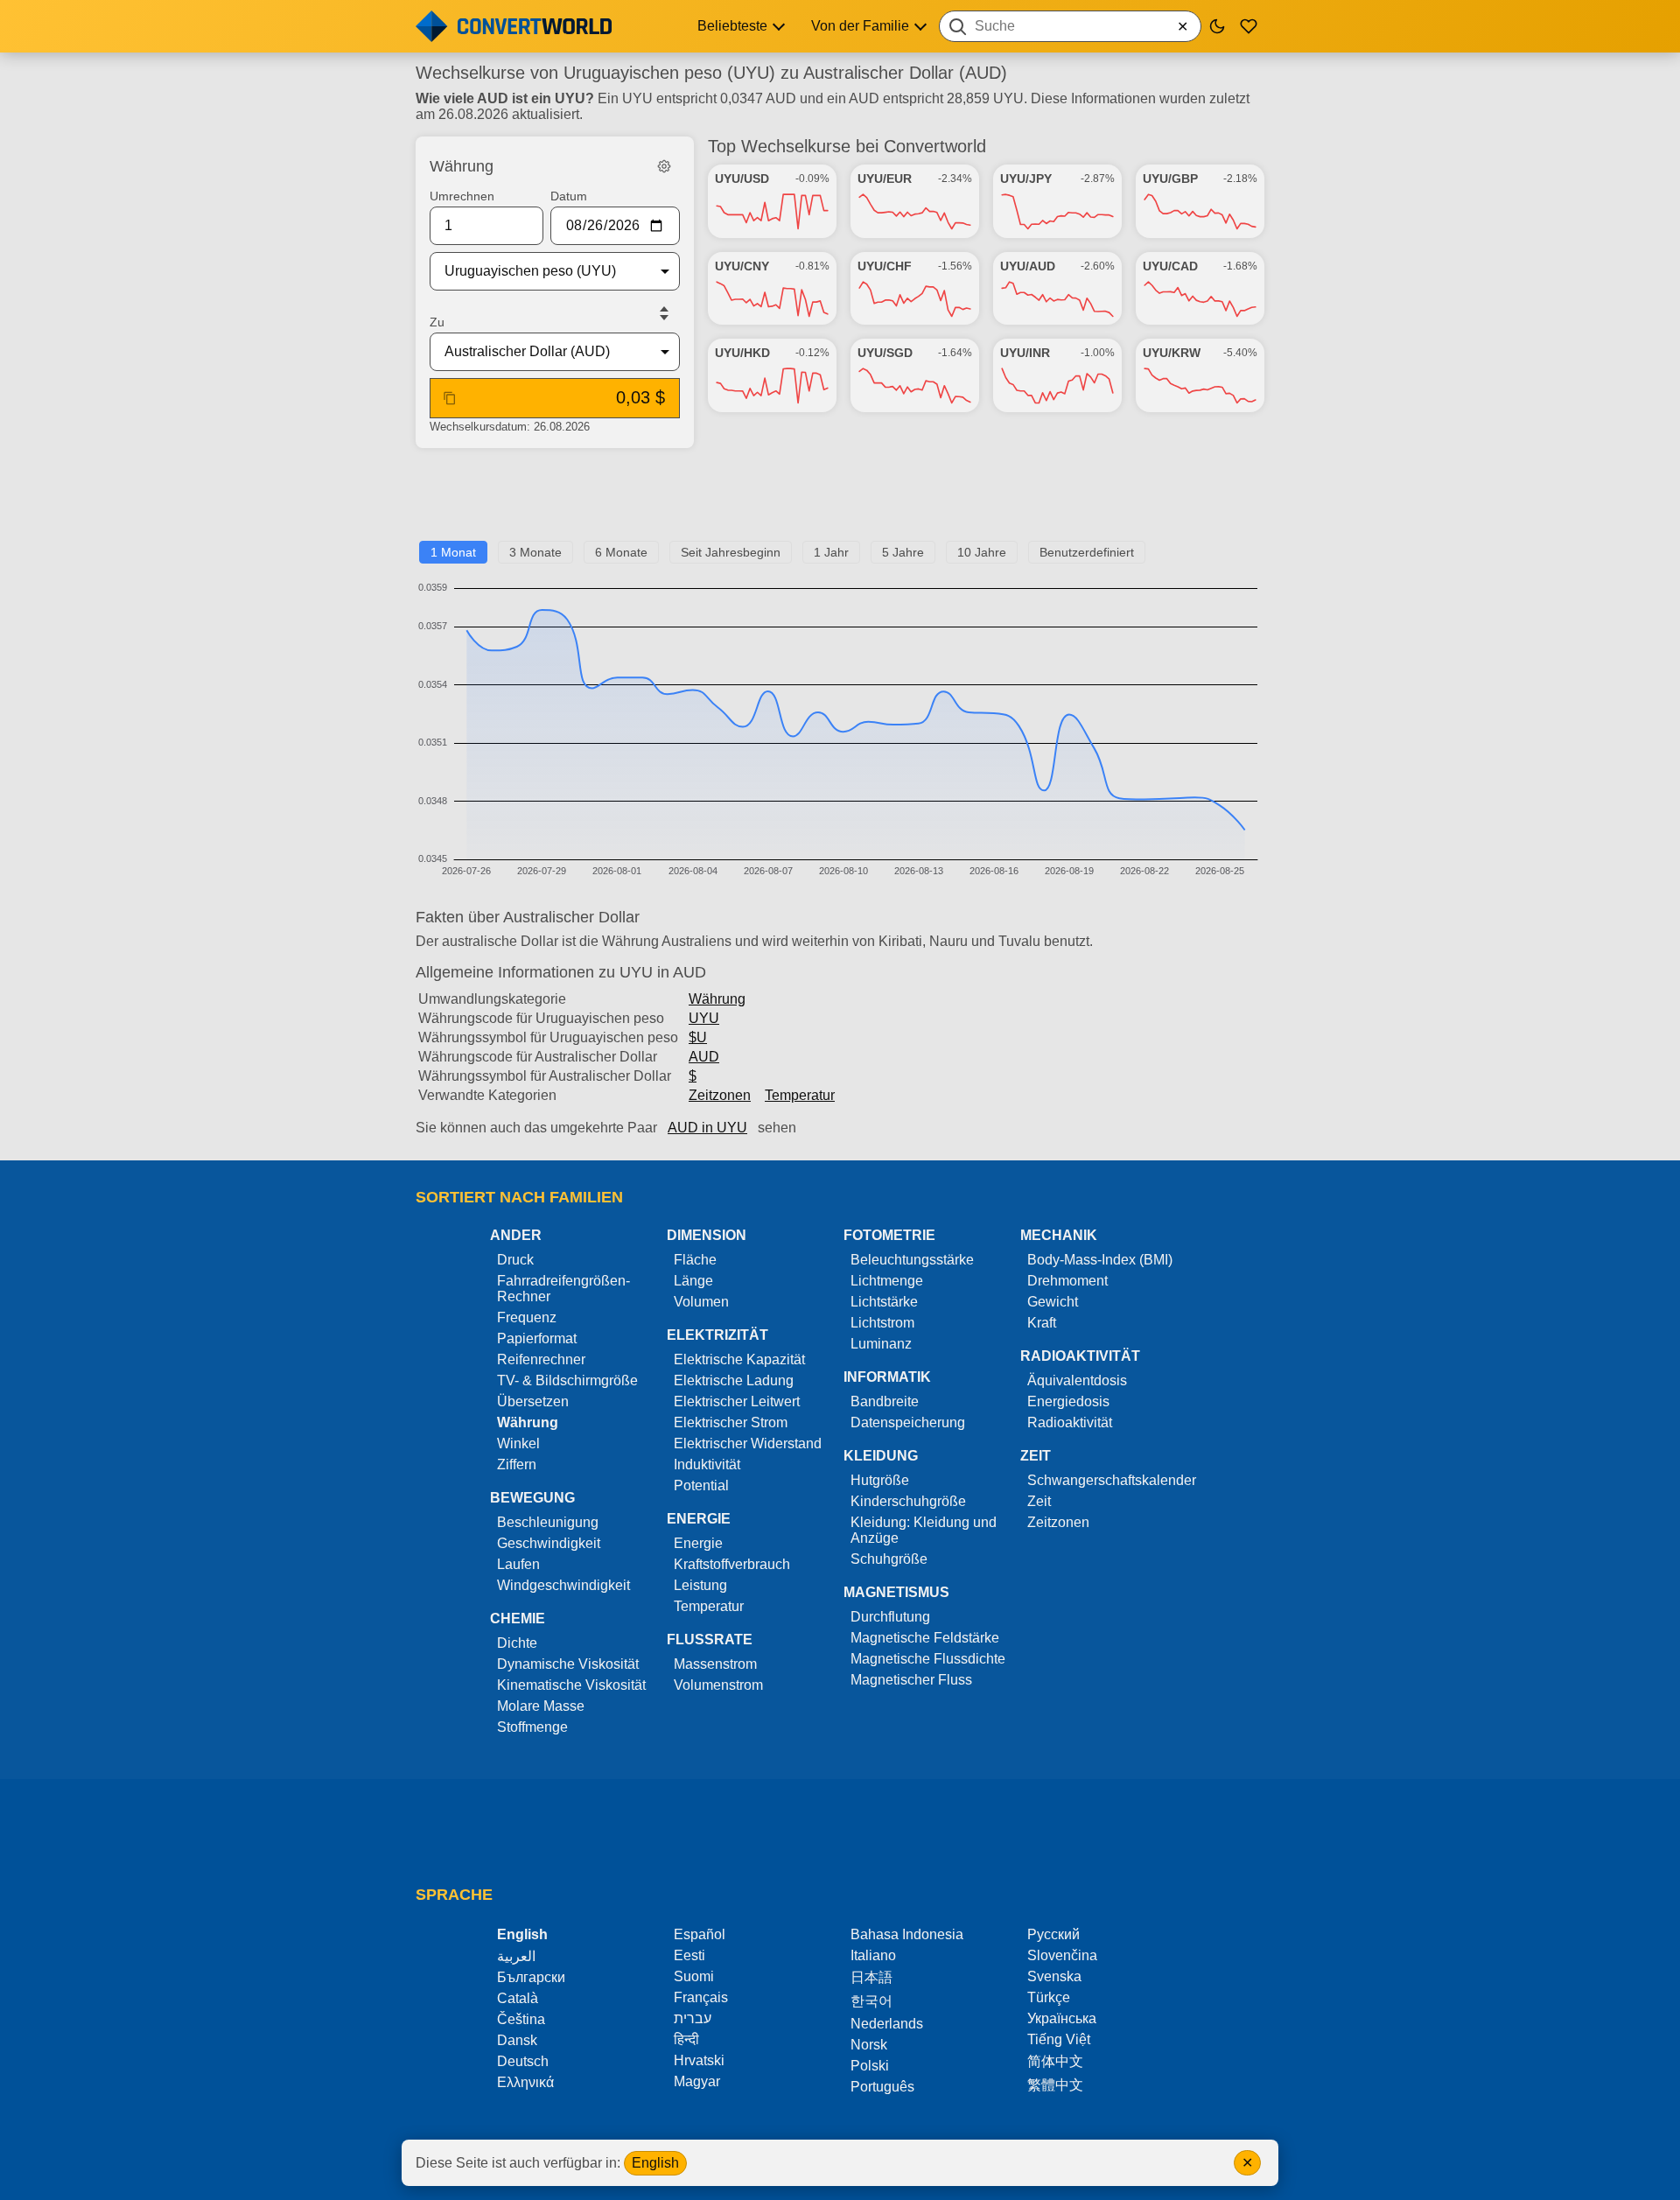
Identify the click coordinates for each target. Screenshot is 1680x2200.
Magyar (697, 2081)
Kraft (1042, 1323)
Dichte (517, 1643)
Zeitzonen (720, 1095)
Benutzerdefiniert (1087, 552)
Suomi (694, 1976)
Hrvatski (699, 2060)
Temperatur (800, 1095)
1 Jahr (831, 552)
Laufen (518, 1564)
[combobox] (1070, 26)
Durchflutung (890, 1617)
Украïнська (1062, 2018)
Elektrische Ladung (734, 1380)
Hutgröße (880, 1480)
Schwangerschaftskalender (1112, 1480)
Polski (870, 2066)
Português (882, 2087)
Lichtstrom (882, 1323)
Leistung (700, 1585)
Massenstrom (715, 1664)
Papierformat (537, 1338)
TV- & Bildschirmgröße (567, 1380)
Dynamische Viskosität (568, 1664)
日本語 (871, 1977)
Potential (701, 1485)
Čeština (521, 2019)
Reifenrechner (541, 1359)
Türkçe (1049, 1997)
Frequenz (527, 1317)
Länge (693, 1281)
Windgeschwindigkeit (563, 1585)
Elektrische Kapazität (739, 1359)
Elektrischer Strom (731, 1422)
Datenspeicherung (908, 1422)
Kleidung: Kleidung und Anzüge (924, 1530)
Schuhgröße (889, 1559)
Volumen (701, 1302)
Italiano (873, 1955)
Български (531, 1977)
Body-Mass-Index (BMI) (1100, 1260)
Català (518, 1998)
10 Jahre (982, 552)
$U (698, 1037)
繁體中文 (1055, 2085)
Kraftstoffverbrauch (732, 1564)
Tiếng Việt (1059, 2039)
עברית (693, 2018)
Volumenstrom (718, 1685)
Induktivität (707, 1464)
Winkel (518, 1443)
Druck (515, 1260)
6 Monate (621, 552)
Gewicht (1053, 1302)
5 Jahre (903, 552)
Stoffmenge (532, 1727)
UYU (704, 1018)
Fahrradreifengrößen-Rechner (563, 1289)
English (655, 2163)
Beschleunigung (548, 1522)
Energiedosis (1068, 1401)
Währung (717, 999)
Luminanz (881, 1344)
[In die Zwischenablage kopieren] (450, 398)
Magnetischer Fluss (911, 1680)
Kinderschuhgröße (908, 1501)
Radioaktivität (1070, 1422)
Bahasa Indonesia (907, 1934)
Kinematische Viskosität (571, 1685)
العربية (516, 1956)
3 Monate (535, 552)
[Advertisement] (840, 501)
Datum (569, 196)
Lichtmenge (887, 1281)
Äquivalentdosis (1077, 1380)
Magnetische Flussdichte (928, 1659)
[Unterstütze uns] (1249, 26)
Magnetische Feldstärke (925, 1638)
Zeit (1039, 1501)
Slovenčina (1062, 1955)
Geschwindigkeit (549, 1543)
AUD (704, 1057)
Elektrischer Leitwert (737, 1401)
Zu (437, 322)
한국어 (871, 2001)
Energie (698, 1543)
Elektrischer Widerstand (748, 1443)
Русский (1053, 1934)
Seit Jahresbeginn (731, 552)
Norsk (869, 2045)
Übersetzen (533, 1401)
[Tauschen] (664, 313)
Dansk (517, 2040)
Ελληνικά (525, 2082)
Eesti (689, 1955)
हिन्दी (686, 2039)
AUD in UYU (707, 1128)
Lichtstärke (884, 1302)
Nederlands (887, 2024)
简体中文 (1055, 2061)
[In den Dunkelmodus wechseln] (1217, 26)
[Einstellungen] (664, 166)
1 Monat (453, 552)
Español (700, 1934)
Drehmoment (1067, 1281)
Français (701, 1997)
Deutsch (523, 2061)
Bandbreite (885, 1401)
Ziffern (517, 1464)
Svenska (1054, 1976)
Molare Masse (541, 1706)
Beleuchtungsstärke (912, 1260)
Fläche (695, 1260)
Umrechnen (462, 196)
